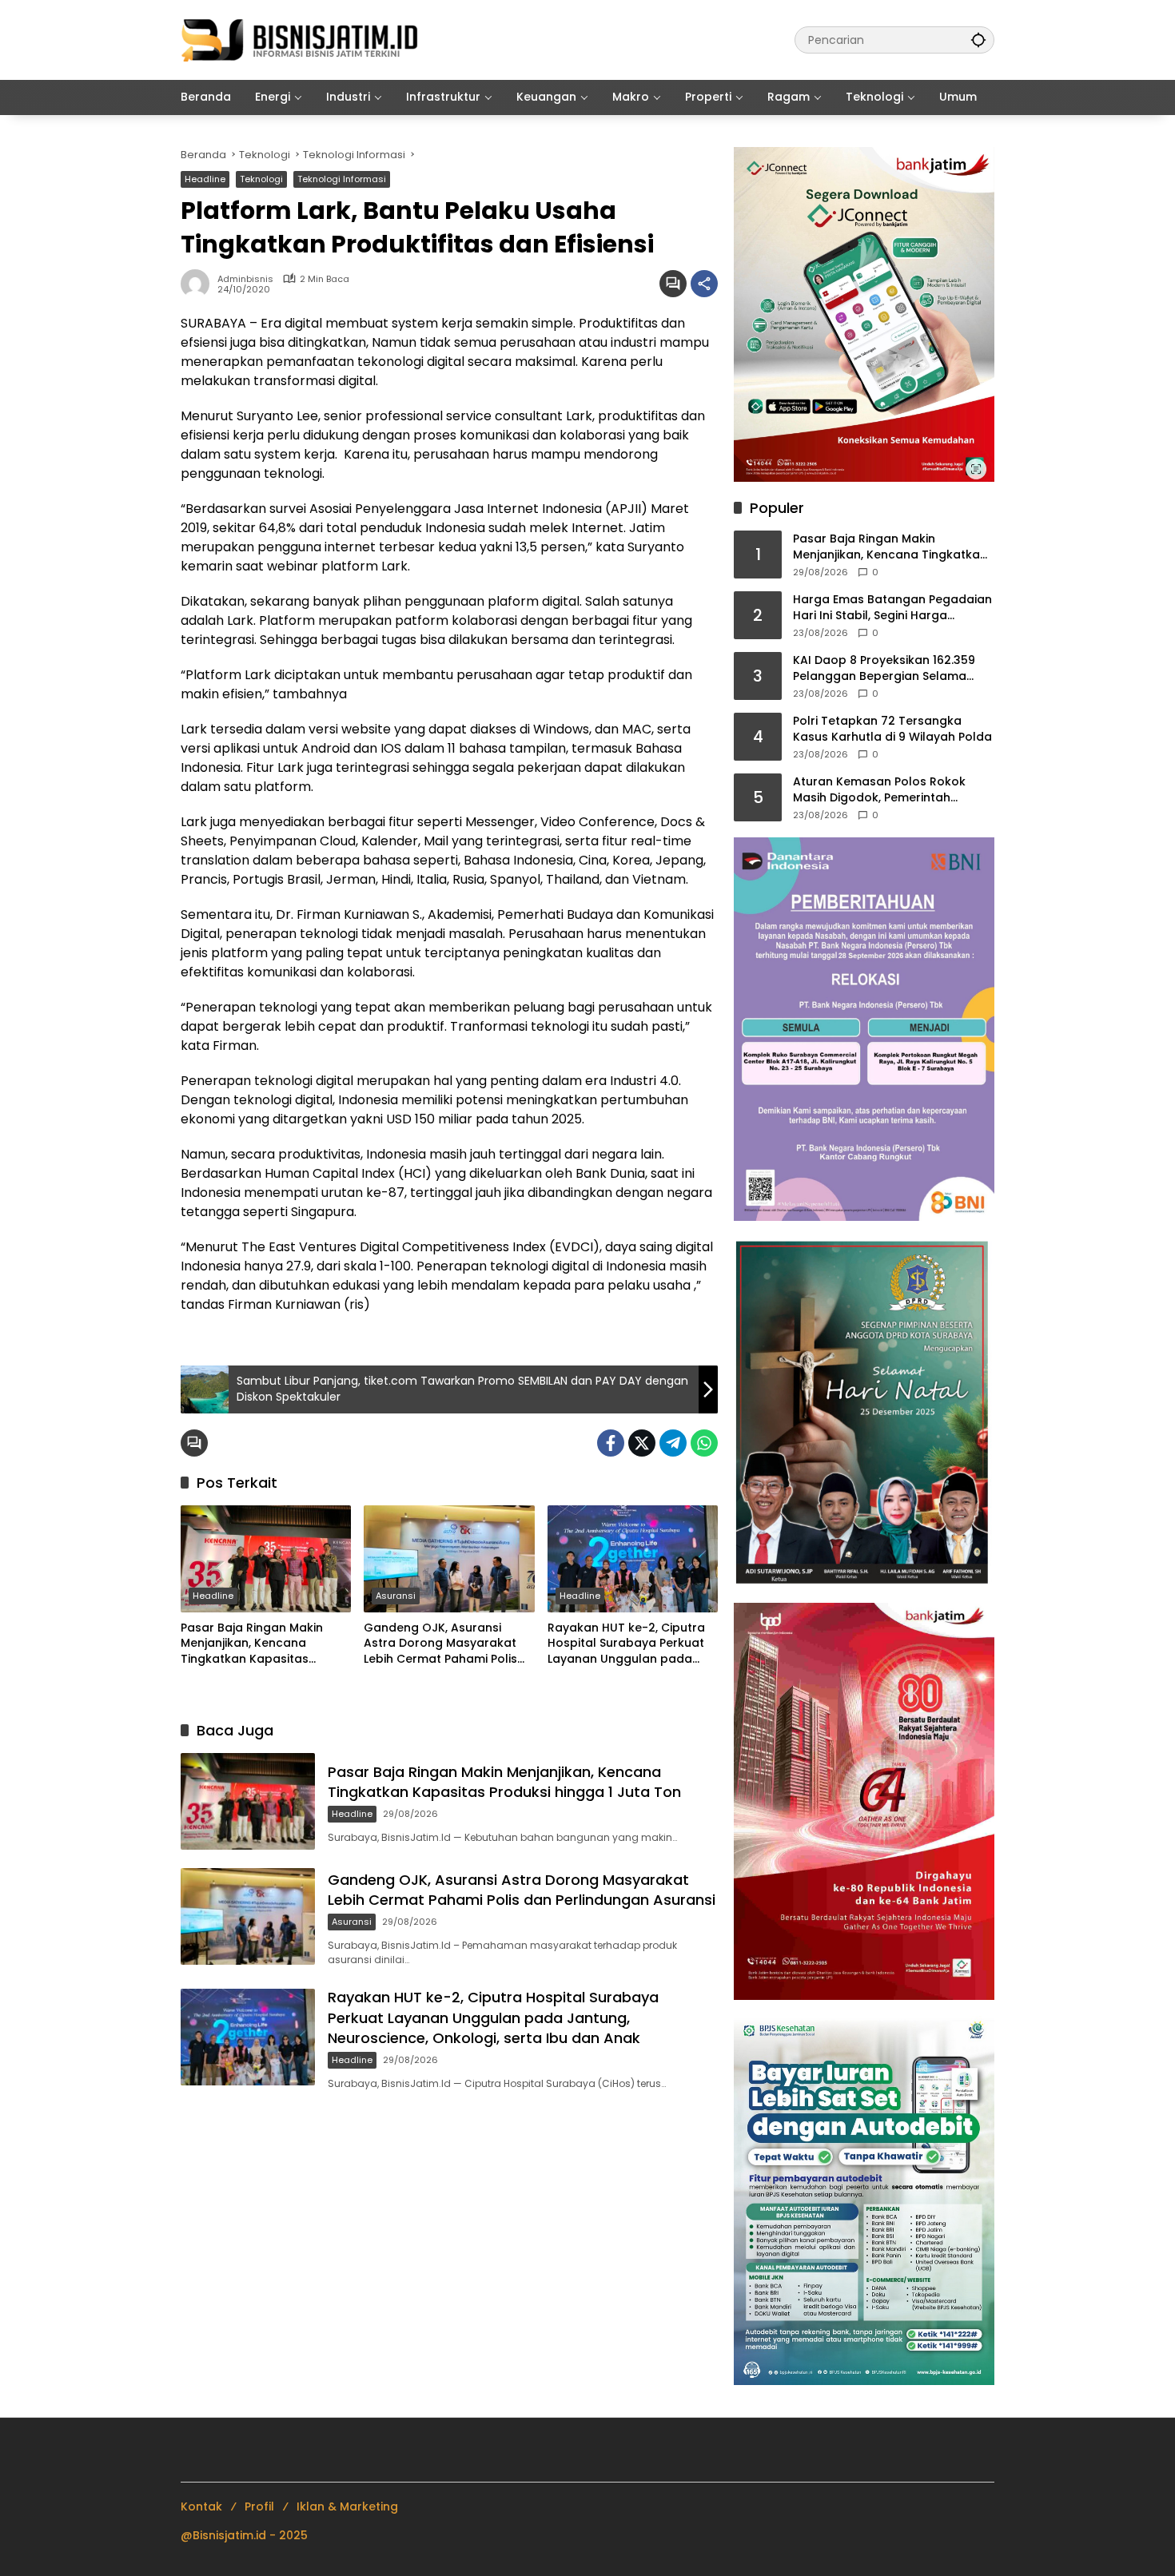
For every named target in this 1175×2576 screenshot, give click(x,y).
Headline (205, 179)
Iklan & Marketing (347, 2506)
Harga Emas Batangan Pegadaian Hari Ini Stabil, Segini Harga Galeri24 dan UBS (892, 608)
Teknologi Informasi (342, 179)
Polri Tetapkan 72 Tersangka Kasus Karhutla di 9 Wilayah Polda (892, 729)
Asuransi (396, 1596)
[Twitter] (642, 1443)
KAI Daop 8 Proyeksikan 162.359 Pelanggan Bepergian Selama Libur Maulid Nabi (884, 668)
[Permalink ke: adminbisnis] (199, 284)
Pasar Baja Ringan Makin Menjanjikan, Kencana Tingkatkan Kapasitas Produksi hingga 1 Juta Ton (259, 1644)
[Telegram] (673, 1443)
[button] (978, 40)
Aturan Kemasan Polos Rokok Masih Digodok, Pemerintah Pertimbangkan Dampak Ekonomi (890, 790)
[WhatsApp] (704, 1443)
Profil (259, 2506)
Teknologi (261, 179)
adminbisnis (245, 279)
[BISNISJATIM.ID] (301, 39)
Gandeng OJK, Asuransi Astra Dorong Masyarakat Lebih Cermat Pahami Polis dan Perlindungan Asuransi (442, 1644)
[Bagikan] (704, 284)
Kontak (201, 2506)
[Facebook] (611, 1443)
